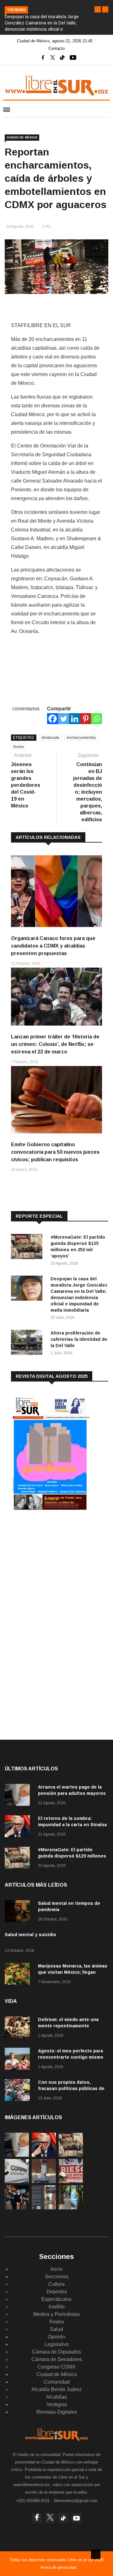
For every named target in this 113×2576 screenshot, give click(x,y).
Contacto (56, 48)
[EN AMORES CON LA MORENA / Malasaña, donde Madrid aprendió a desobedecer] (17, 2208)
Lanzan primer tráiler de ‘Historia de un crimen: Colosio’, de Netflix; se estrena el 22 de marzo (55, 1044)
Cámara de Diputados (56, 2352)
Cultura (56, 2284)
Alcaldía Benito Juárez (56, 2389)
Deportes (57, 2292)
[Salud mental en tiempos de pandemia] (19, 1912)
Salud (56, 2329)
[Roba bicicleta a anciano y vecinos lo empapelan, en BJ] (44, 2181)
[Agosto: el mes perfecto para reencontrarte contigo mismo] (19, 2060)
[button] (98, 9)
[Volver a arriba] (96, 2554)
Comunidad (57, 2382)
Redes (57, 2322)
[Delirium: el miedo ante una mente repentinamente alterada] (19, 2028)
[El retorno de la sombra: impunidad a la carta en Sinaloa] (19, 1827)
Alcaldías (56, 2397)
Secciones (57, 2277)
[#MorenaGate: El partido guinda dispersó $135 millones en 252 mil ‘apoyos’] (28, 1248)
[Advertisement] (58, 1567)
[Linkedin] (75, 719)
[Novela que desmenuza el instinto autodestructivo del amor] (44, 2208)
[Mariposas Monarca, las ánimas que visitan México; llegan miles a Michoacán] (19, 1975)
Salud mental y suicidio (30, 1935)
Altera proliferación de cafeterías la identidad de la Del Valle (79, 1339)
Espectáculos (56, 2299)
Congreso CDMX (56, 2367)
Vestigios (57, 2404)
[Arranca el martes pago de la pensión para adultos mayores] (19, 1796)
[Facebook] (53, 719)
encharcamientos (81, 738)
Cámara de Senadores (57, 2359)
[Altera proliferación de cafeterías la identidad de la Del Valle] (28, 1343)
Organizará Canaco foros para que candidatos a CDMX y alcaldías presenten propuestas (53, 946)
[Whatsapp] (97, 719)
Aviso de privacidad (58, 2567)
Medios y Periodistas (56, 2314)
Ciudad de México (22, 137)
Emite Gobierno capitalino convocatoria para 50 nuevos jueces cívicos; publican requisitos (55, 1152)
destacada (50, 738)
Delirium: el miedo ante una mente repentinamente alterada (68, 2026)
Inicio (56, 2269)
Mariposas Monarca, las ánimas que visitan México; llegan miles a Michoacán (73, 1972)
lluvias (19, 747)
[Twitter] (64, 719)
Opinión (56, 2337)
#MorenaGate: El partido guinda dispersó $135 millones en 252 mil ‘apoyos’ (72, 1856)
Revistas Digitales (57, 2412)
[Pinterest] (86, 719)
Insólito (57, 2307)
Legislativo (57, 2344)
